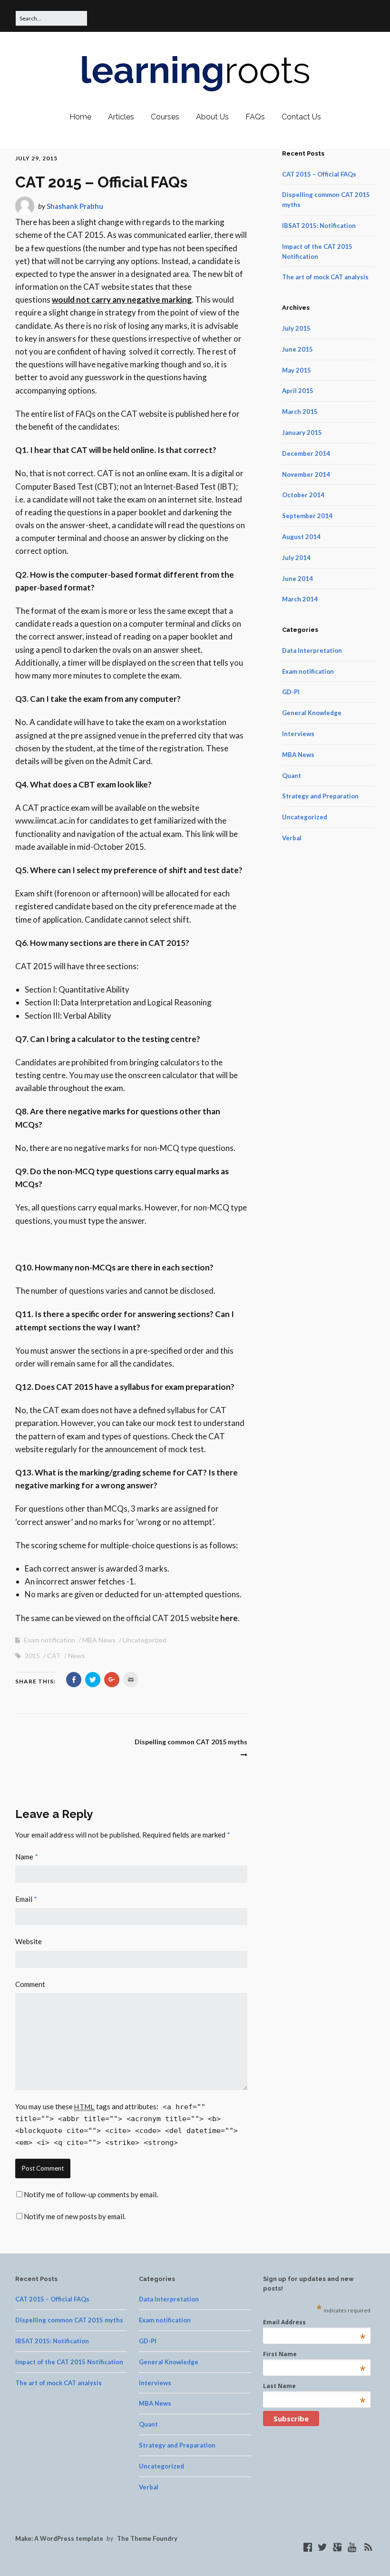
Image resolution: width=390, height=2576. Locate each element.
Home (80, 117)
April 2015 (298, 391)
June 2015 (297, 349)
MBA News (99, 1640)
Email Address (314, 2322)
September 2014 (307, 516)
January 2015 (302, 433)
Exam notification (49, 1640)
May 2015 (297, 370)
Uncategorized (145, 1640)
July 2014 (296, 558)
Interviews (298, 734)
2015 (32, 1656)
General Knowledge (312, 713)
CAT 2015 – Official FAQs (319, 174)
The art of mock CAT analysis (325, 277)
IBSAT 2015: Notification (319, 226)
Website (29, 1941)
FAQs (255, 117)
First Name (314, 2354)
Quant (292, 776)
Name (27, 1857)
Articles (121, 117)
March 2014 (300, 599)
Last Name (314, 2386)
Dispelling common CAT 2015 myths (69, 2320)
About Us (212, 117)
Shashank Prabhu (75, 206)
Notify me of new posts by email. (75, 2216)
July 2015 (296, 328)
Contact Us (301, 117)
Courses (165, 117)
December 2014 (306, 453)
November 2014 (306, 474)
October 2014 (303, 495)
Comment (30, 1984)
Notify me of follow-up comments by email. (91, 2194)
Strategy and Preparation (320, 796)
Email (26, 1899)
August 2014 (301, 537)
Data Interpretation (312, 650)
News (77, 1656)
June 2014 (297, 579)
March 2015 (300, 412)
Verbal (292, 838)
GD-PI (291, 692)
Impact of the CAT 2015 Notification (69, 2362)
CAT (54, 1656)
